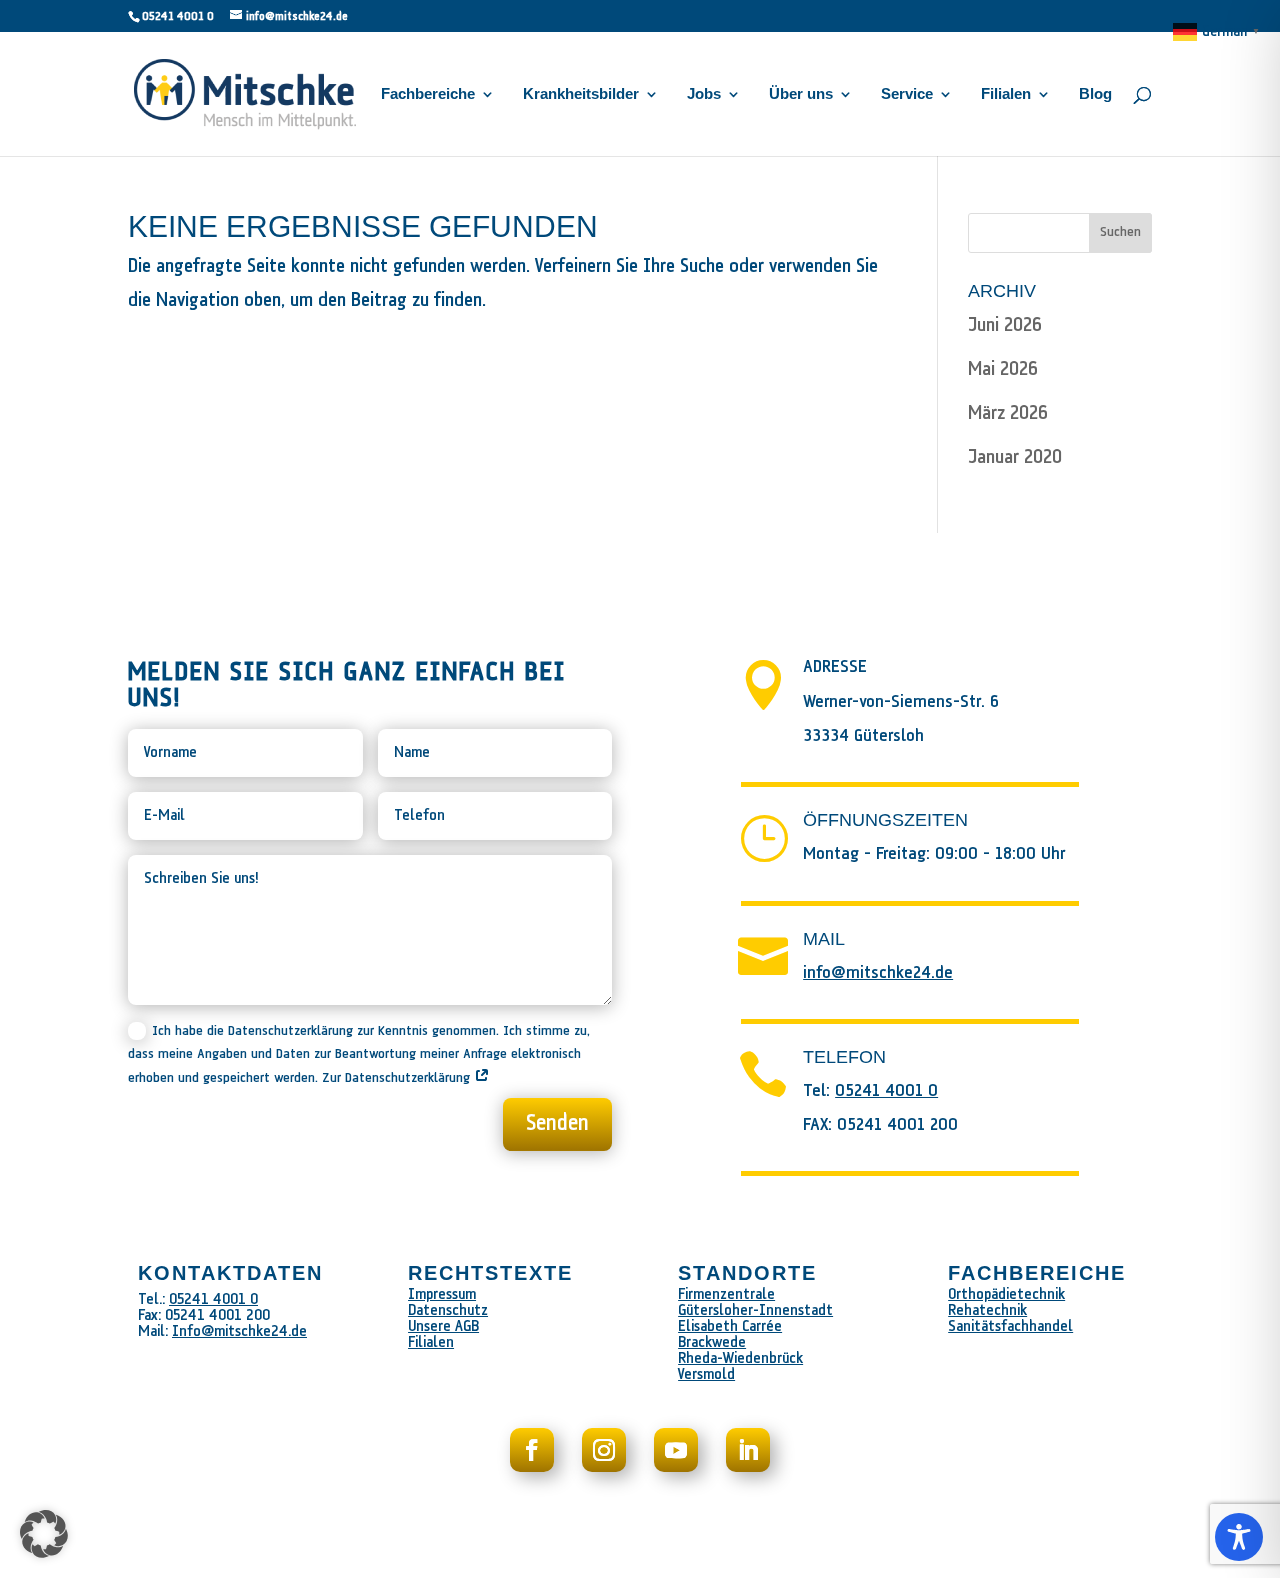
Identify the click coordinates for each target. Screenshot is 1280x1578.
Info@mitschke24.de (239, 1331)
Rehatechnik (987, 1310)
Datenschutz (448, 1310)
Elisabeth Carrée (730, 1326)
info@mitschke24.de (878, 973)
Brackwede (712, 1342)
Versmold (706, 1374)
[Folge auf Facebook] (532, 1450)
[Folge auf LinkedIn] (748, 1450)
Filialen (1006, 94)
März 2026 (1008, 413)
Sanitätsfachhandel (1010, 1326)
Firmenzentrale (726, 1294)
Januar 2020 (1015, 457)
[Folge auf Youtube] (676, 1450)
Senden (557, 1124)
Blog (1095, 94)
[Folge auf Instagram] (604, 1450)
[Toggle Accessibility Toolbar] (1239, 1537)
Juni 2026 (1005, 325)
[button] (44, 1534)
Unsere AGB (443, 1326)
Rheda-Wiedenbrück (740, 1358)
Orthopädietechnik (1006, 1294)
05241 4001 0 (178, 16)
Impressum (442, 1294)
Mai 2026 (1003, 369)
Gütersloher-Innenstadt (755, 1310)
